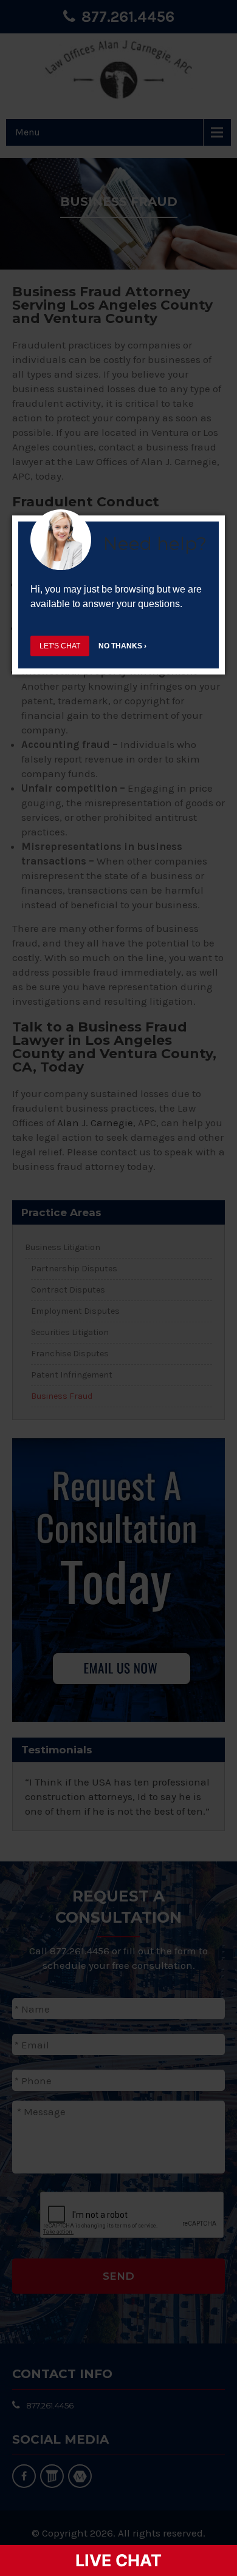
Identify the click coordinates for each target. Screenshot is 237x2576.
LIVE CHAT (118, 2561)
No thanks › (122, 646)
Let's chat (60, 646)
